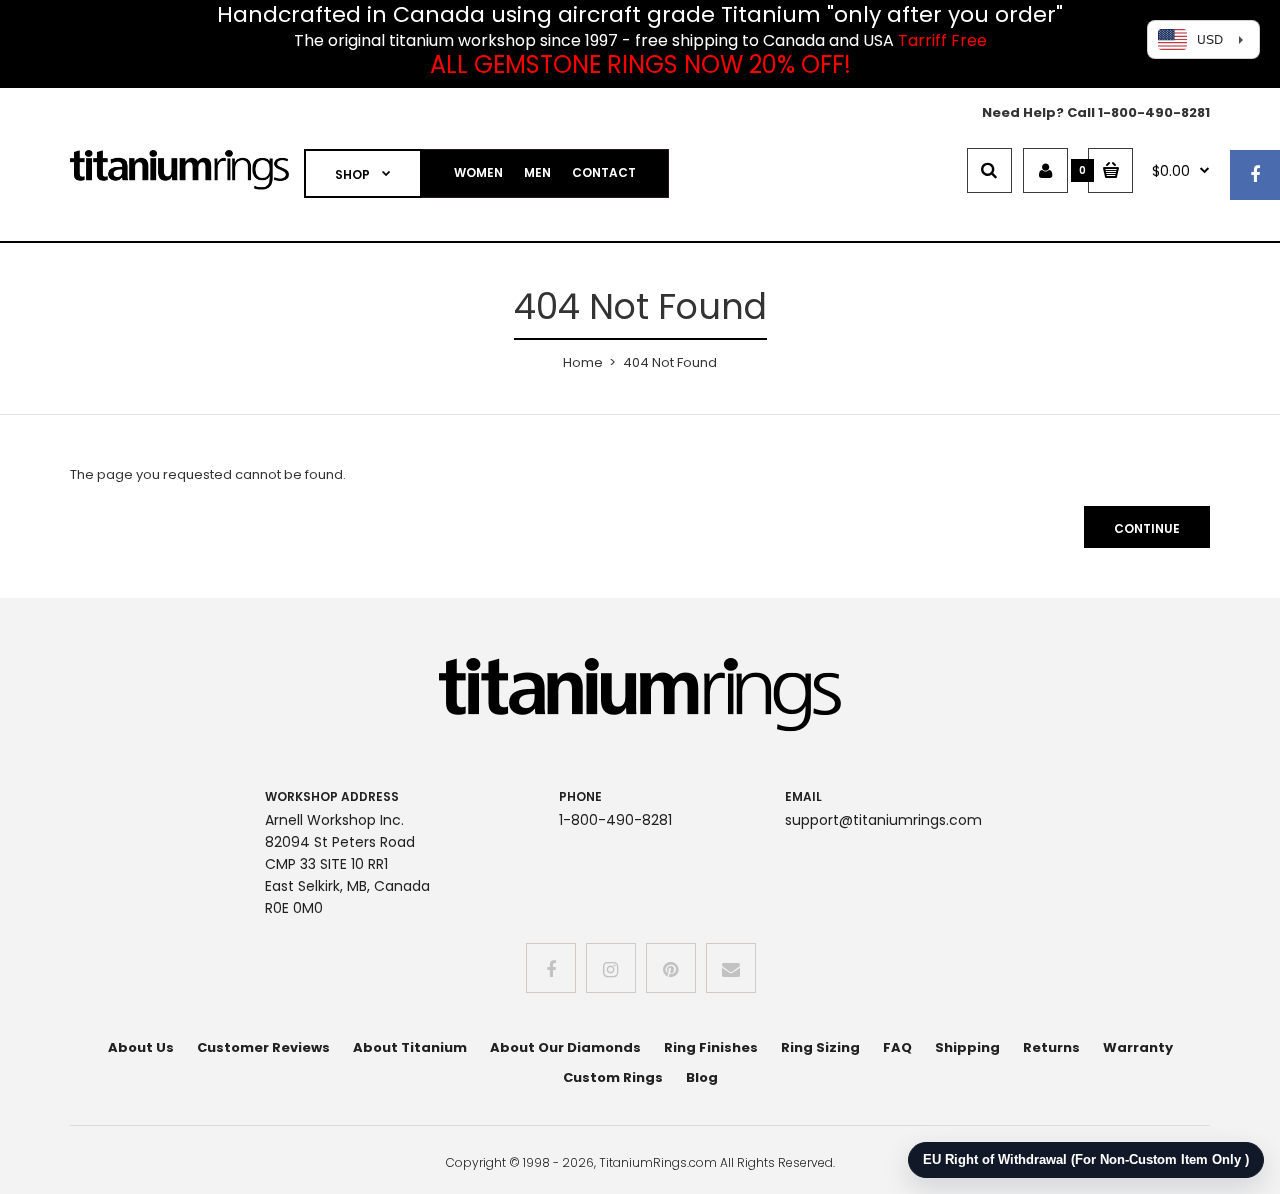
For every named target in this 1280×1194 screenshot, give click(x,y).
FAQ (897, 1047)
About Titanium (410, 1047)
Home (583, 362)
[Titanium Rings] (179, 185)
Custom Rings (613, 1077)
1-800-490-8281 (1154, 112)
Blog (702, 1077)
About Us (141, 1047)
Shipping (967, 1047)
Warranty (1138, 1047)
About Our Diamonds (565, 1047)
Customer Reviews (263, 1047)
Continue (1147, 528)
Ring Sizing (820, 1047)
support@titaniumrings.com (883, 820)
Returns (1051, 1047)
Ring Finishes (711, 1047)
